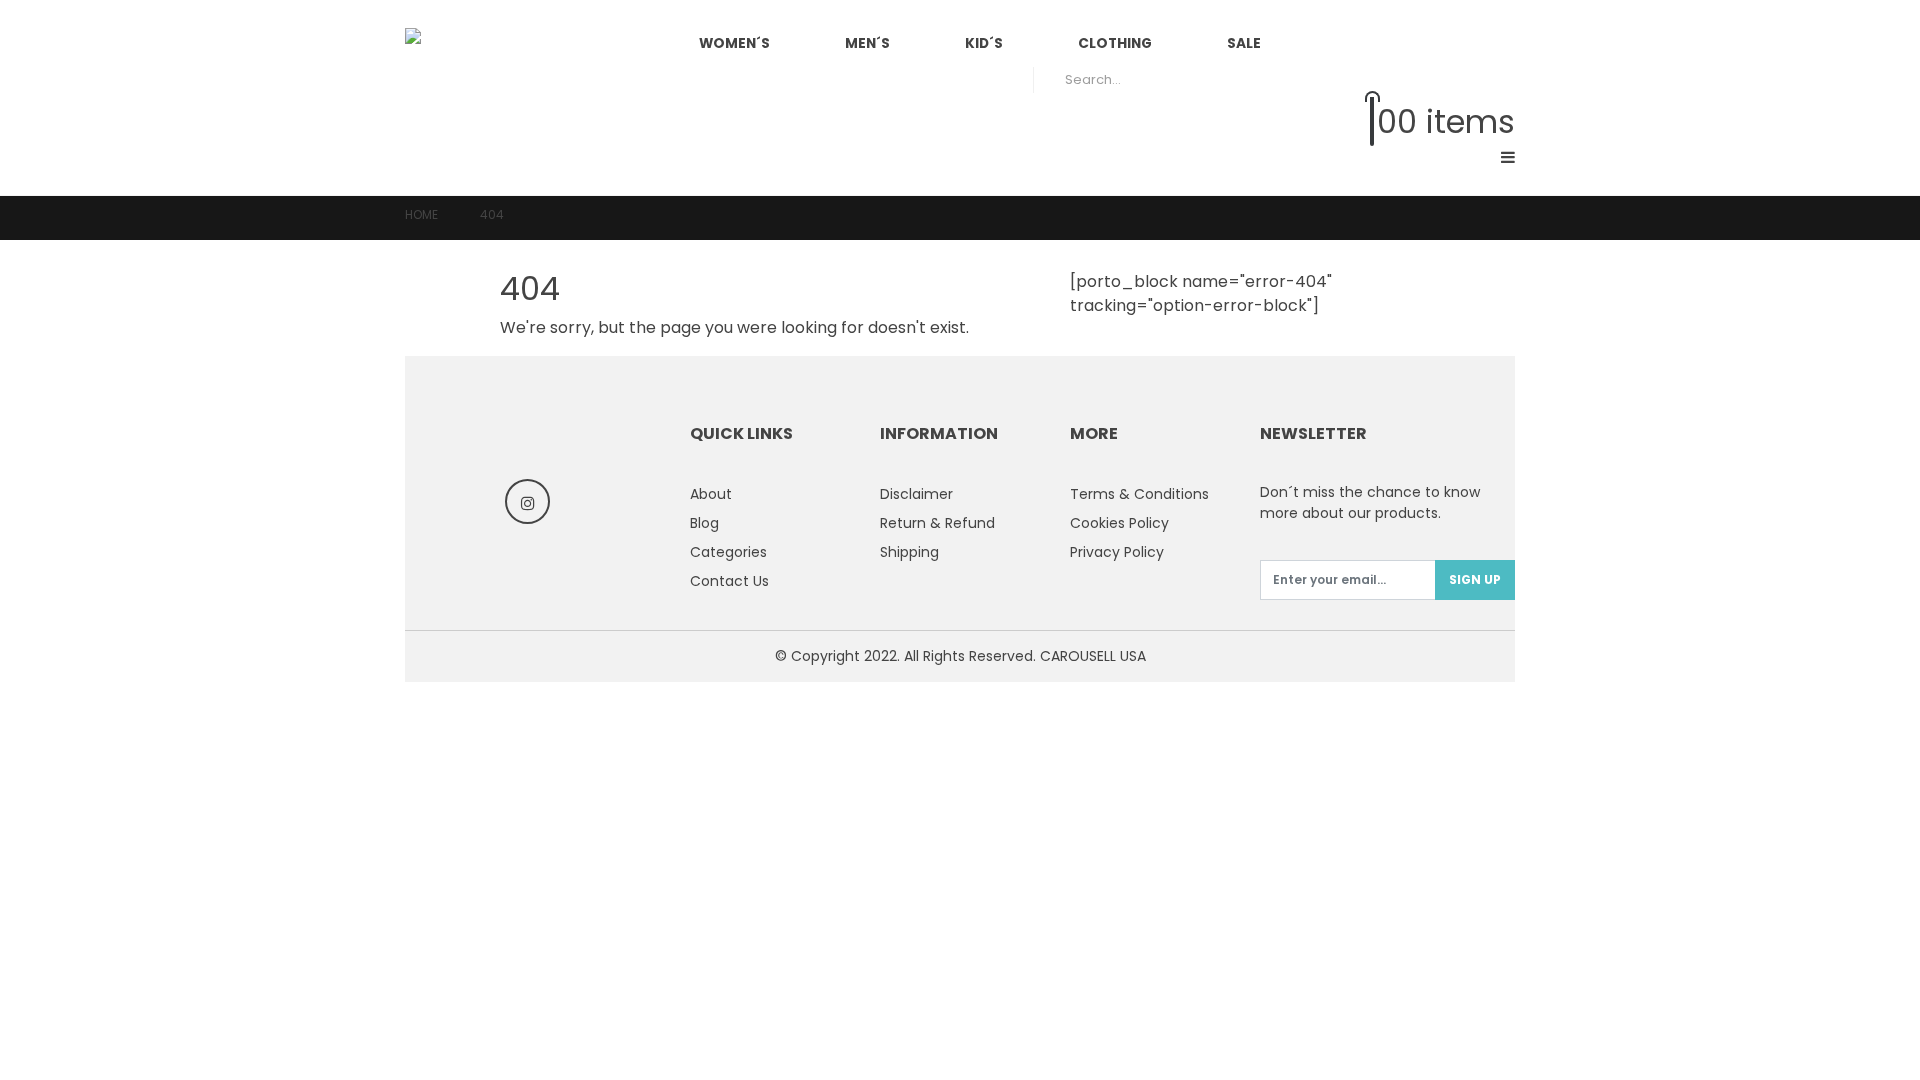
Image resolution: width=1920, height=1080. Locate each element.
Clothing (1115, 43)
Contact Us (729, 581)
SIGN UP (1475, 579)
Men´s (867, 43)
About (711, 494)
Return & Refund (937, 523)
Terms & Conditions (1139, 494)
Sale (1244, 43)
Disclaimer (916, 494)
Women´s (734, 43)
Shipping (909, 552)
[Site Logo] (505, 98)
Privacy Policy (1117, 552)
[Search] (1486, 80)
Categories (728, 552)
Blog (704, 523)
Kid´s (984, 43)
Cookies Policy (1119, 523)
